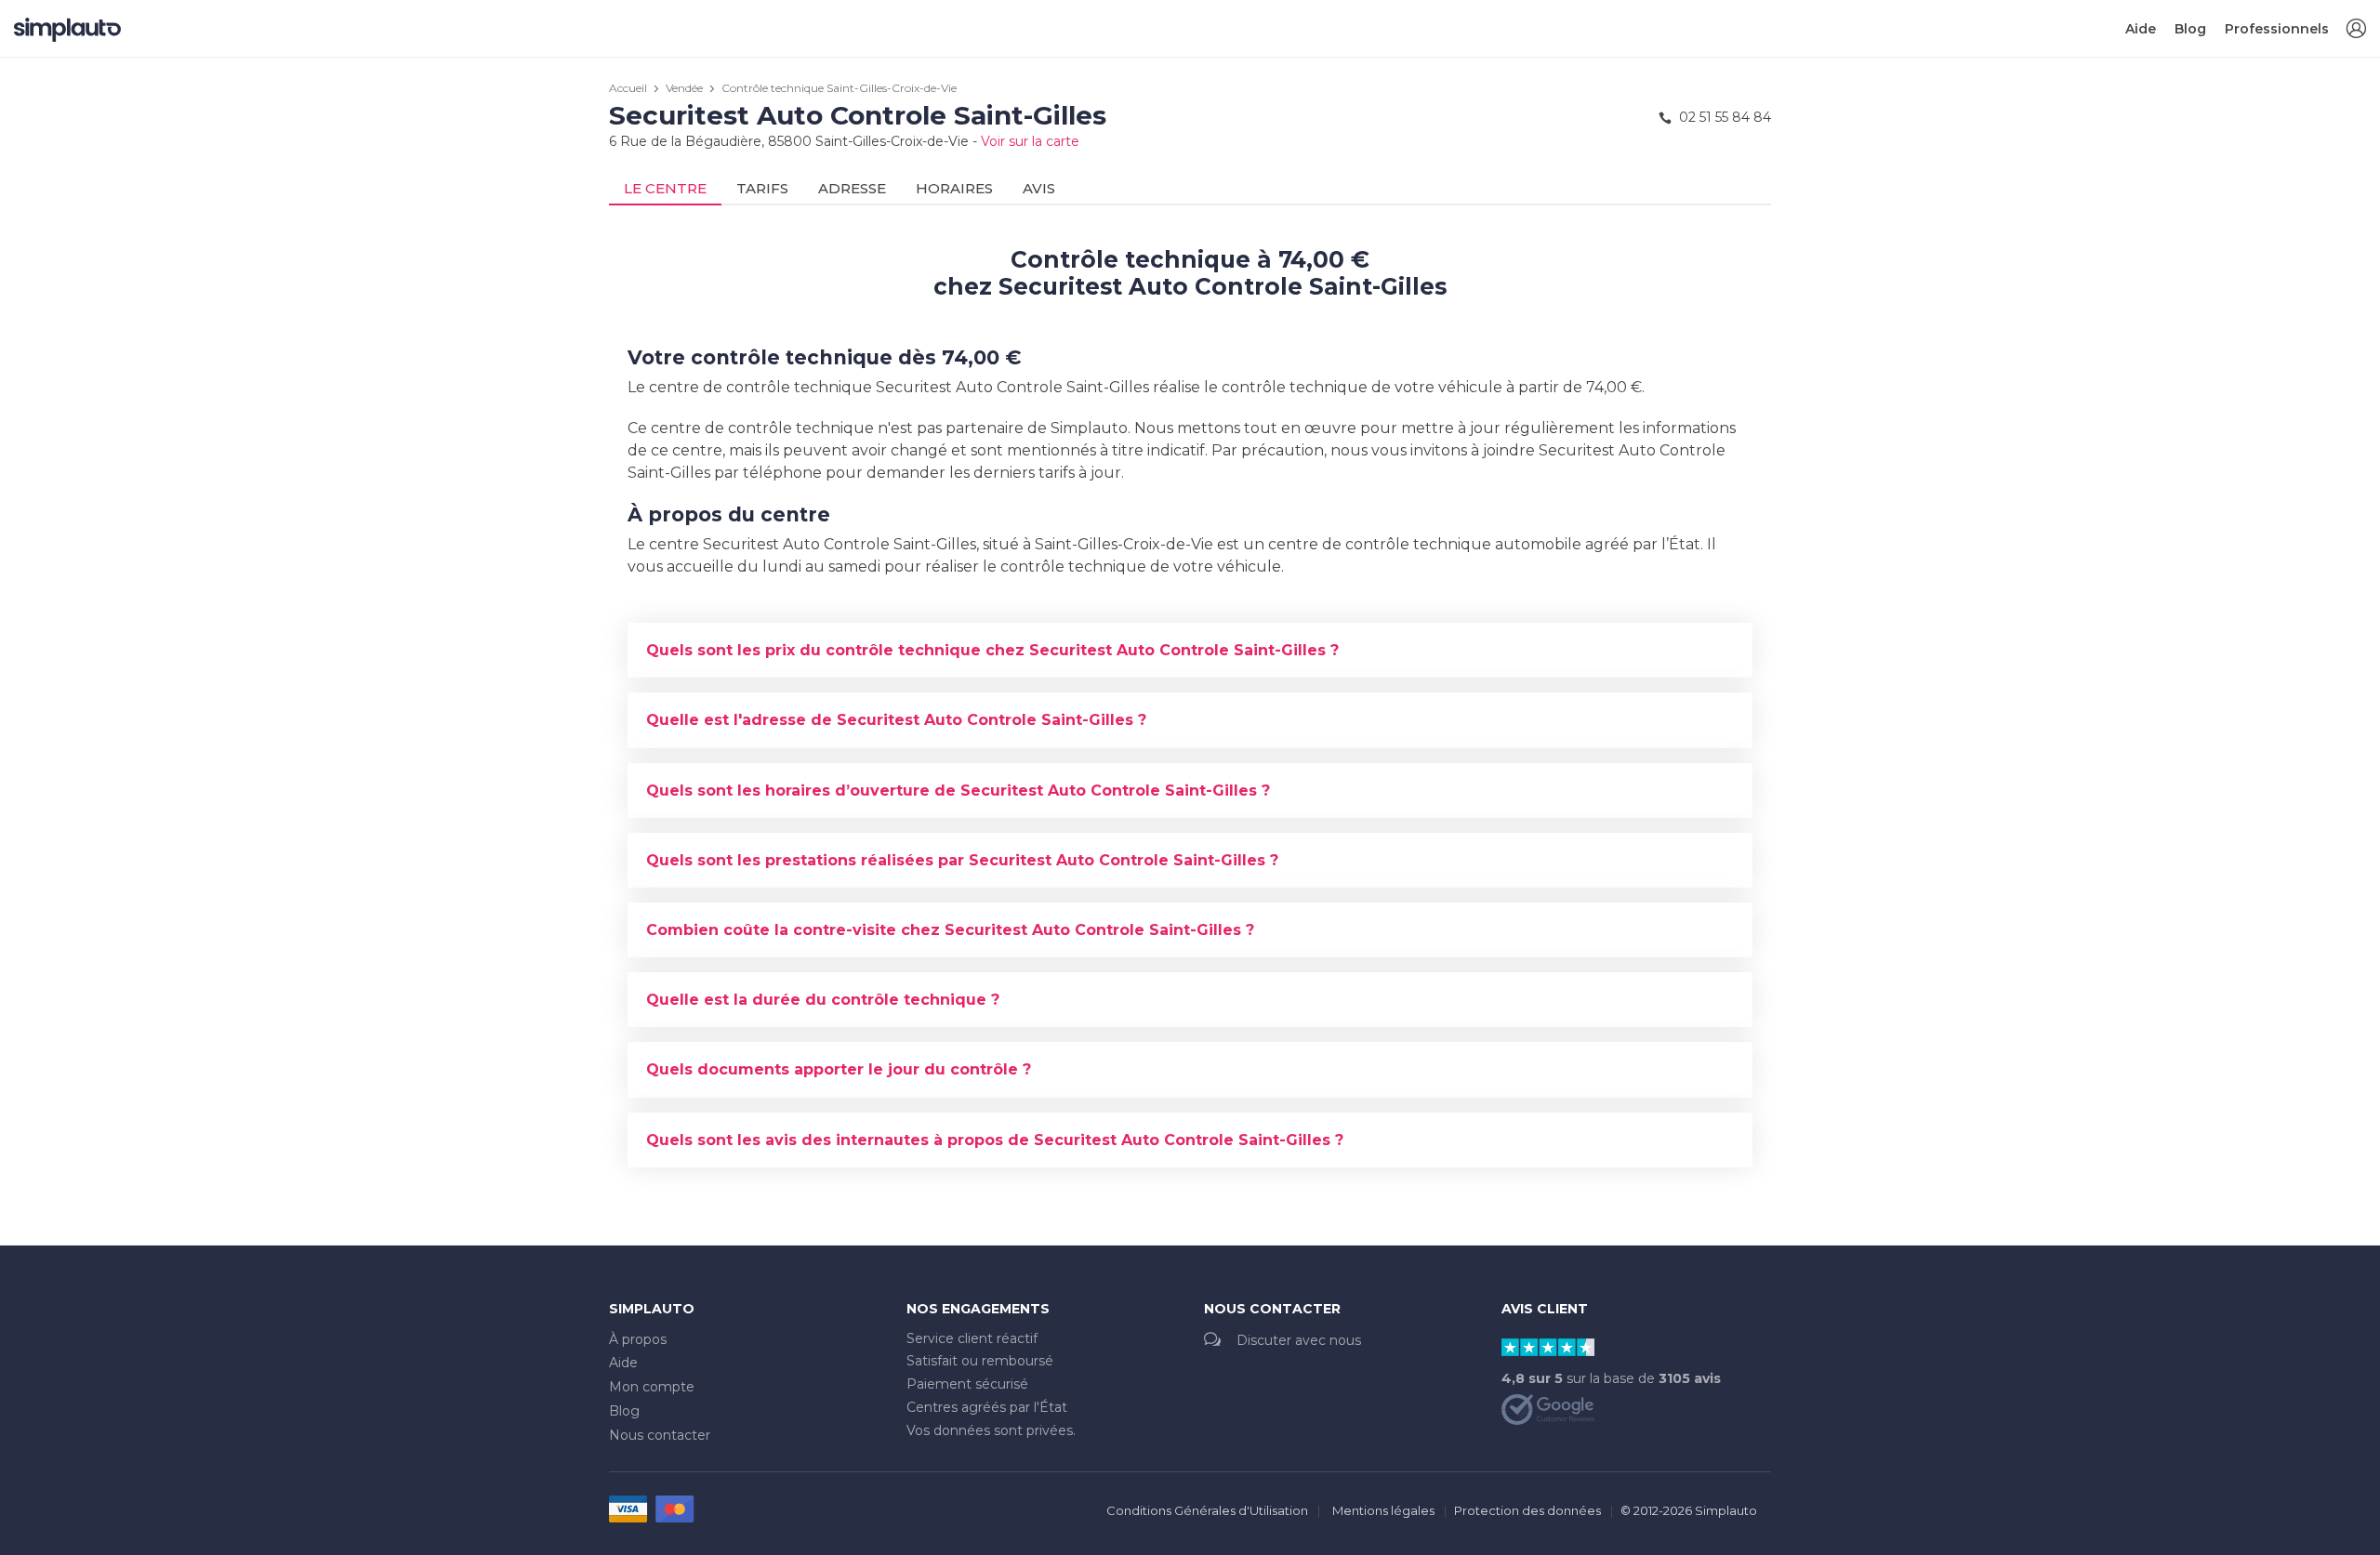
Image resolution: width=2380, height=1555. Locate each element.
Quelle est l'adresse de (896, 720)
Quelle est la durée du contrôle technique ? (823, 1000)
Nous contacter (660, 1435)
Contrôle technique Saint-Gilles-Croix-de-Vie (839, 88)
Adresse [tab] (852, 188)
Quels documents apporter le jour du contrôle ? (839, 1069)
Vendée (684, 88)
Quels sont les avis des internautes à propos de (995, 1140)
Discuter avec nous (1299, 1340)
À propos (638, 1339)
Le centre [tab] (665, 188)
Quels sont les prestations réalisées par (962, 860)
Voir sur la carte (1030, 141)
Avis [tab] (1039, 188)
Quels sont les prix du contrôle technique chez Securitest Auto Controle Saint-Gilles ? (992, 650)
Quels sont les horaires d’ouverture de (958, 791)
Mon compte (652, 1387)
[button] (2356, 29)
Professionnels (2277, 29)
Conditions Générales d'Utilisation (1207, 1510)
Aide (2141, 29)
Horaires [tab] (954, 188)
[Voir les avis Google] (1548, 1408)
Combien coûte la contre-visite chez (950, 930)
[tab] (1190, 650)
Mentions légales (1383, 1510)
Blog (2190, 29)
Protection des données (1527, 1510)
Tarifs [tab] (762, 188)
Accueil (628, 88)
